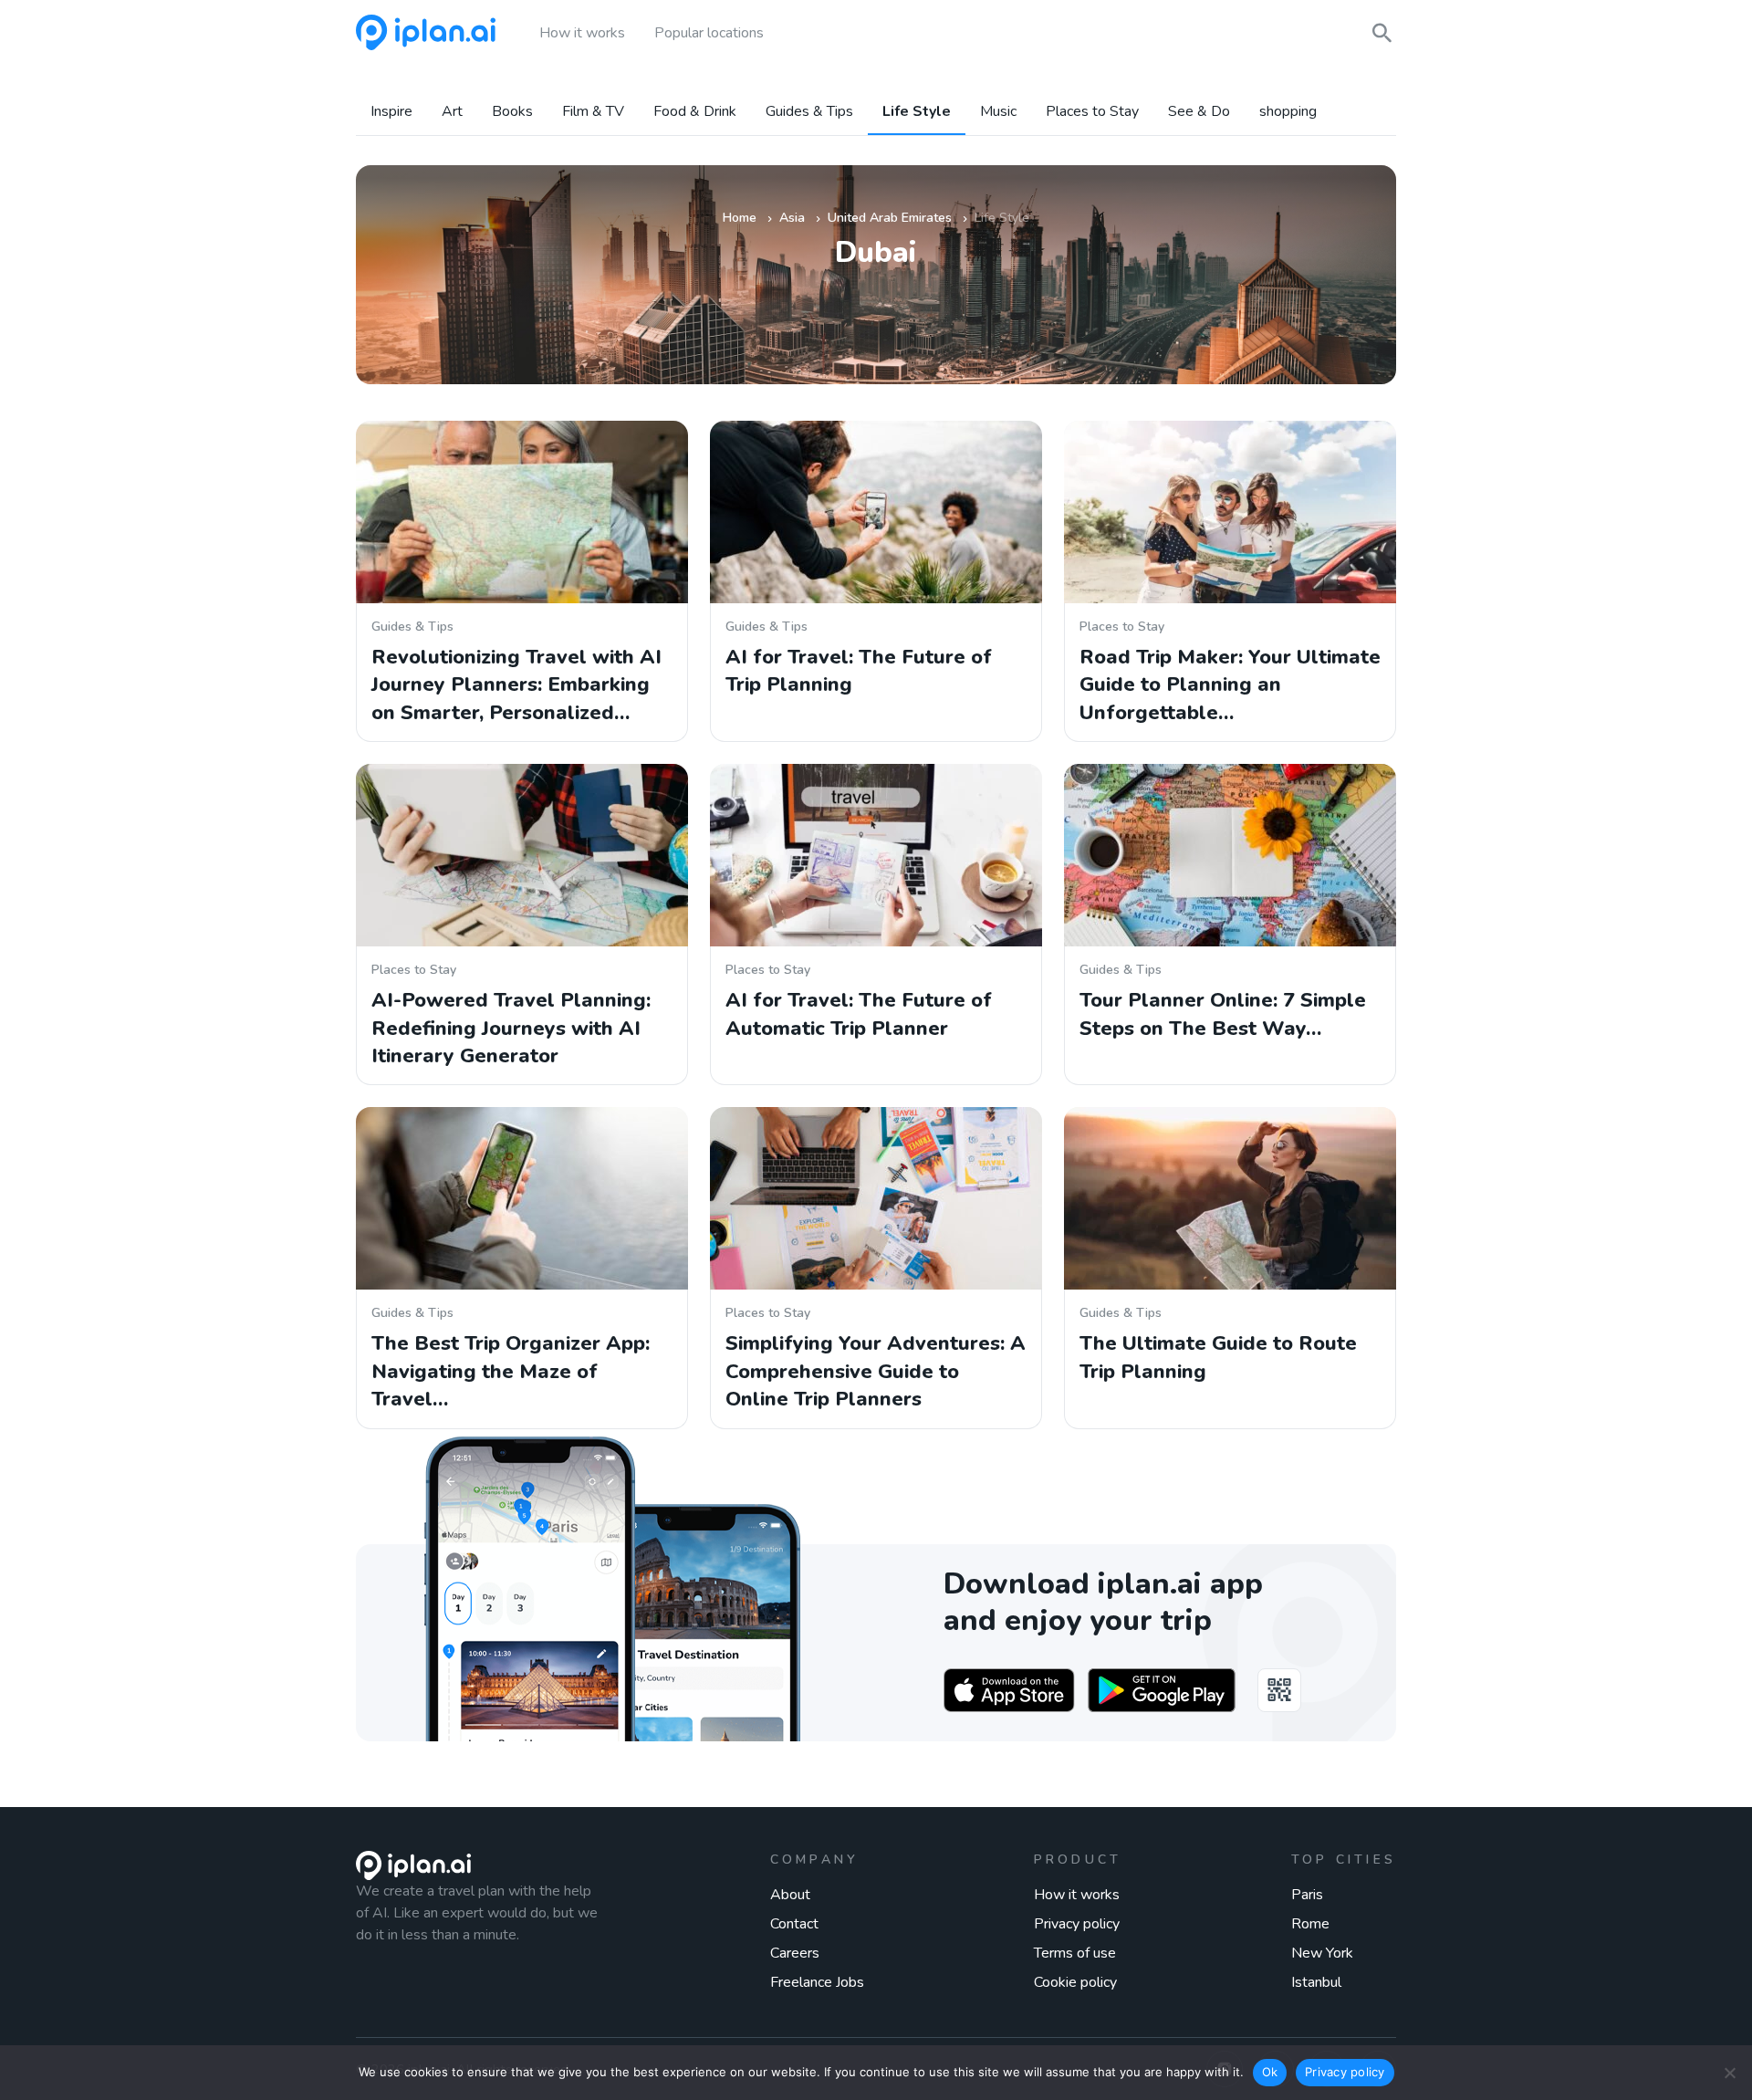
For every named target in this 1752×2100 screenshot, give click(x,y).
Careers (795, 1953)
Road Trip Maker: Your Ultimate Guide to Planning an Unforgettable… (1230, 685)
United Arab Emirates (890, 218)
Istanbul (1316, 1982)
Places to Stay (1092, 112)
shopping (1288, 112)
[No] (1729, 2073)
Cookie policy (1075, 1982)
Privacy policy (1077, 1924)
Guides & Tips (809, 112)
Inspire (391, 112)
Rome (1310, 1924)
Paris (1307, 1895)
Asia (792, 218)
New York (1322, 1953)
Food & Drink (695, 112)
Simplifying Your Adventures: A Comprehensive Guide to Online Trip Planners (876, 1371)
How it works (1077, 1895)
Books (512, 112)
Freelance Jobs (817, 1982)
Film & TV (593, 112)
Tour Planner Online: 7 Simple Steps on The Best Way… (1223, 1014)
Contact (794, 1924)
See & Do (1199, 112)
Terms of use (1075, 1953)
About (790, 1895)
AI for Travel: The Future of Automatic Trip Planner (859, 1014)
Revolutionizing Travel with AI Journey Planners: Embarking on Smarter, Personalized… (516, 685)
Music (998, 112)
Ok (1270, 2072)
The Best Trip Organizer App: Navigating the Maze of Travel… (511, 1371)
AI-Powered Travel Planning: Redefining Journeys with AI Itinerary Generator (511, 1028)
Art (452, 112)
